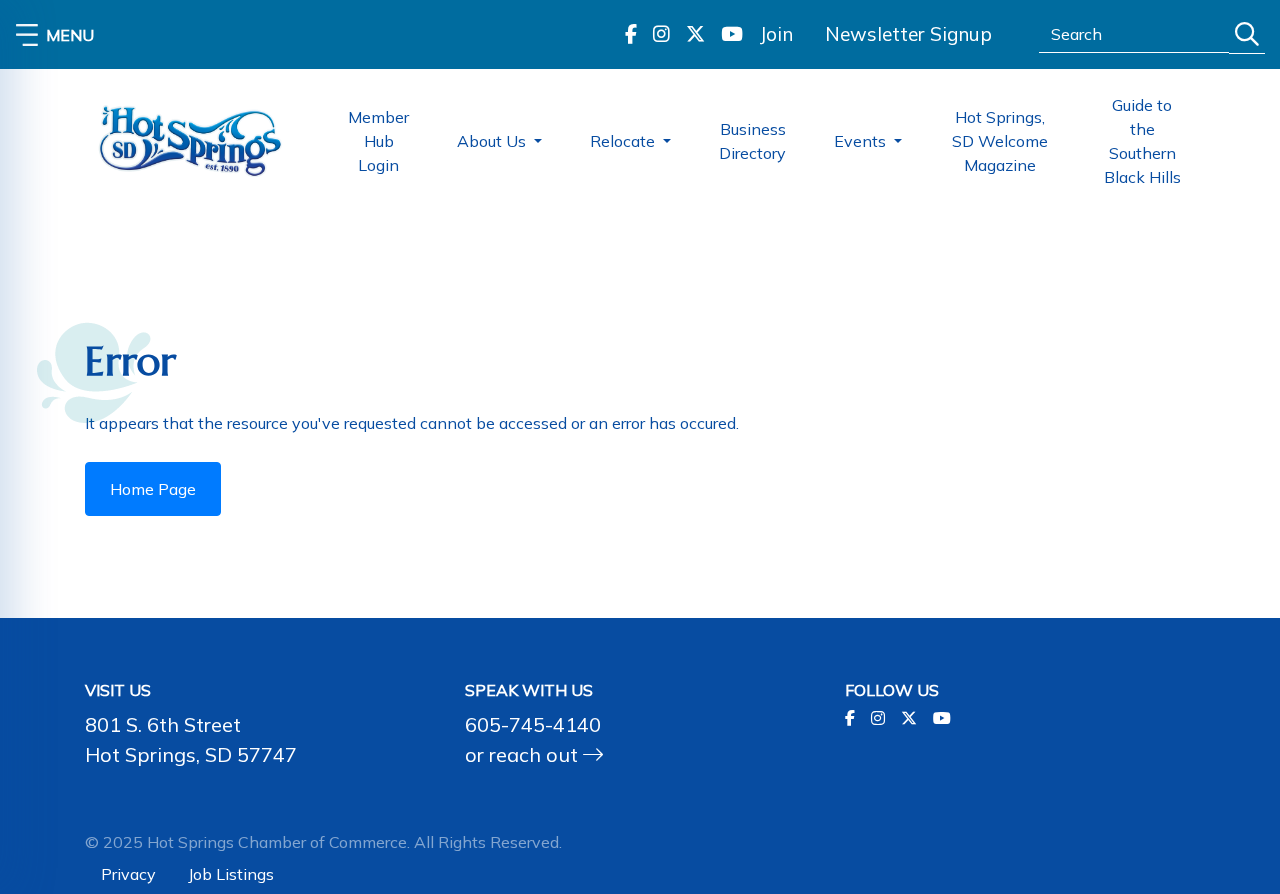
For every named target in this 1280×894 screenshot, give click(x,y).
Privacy (128, 874)
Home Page (153, 489)
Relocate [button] (624, 141)
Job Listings (231, 874)
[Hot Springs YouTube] (732, 34)
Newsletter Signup (908, 34)
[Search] (1247, 34)
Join (776, 34)
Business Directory (752, 141)
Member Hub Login (378, 141)
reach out (536, 754)
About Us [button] (493, 141)
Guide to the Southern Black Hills (1142, 141)
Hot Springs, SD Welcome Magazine (1000, 141)
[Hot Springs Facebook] (631, 34)
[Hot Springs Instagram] (661, 34)
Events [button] (862, 141)
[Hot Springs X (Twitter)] (695, 34)
